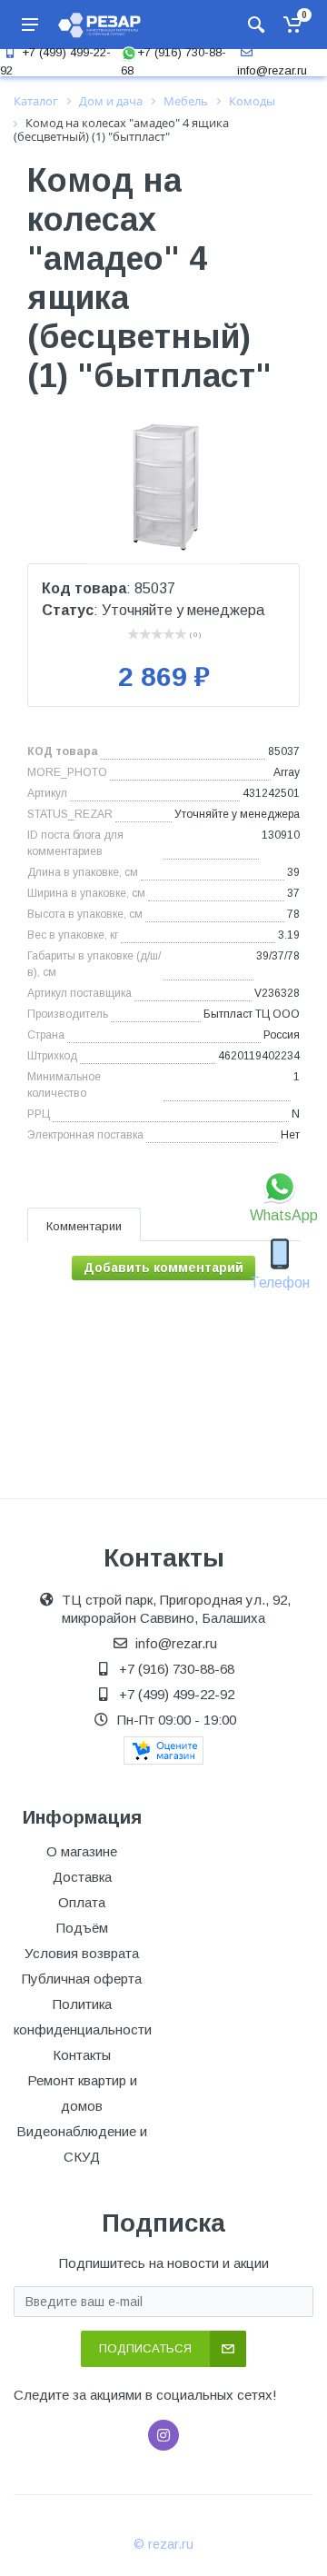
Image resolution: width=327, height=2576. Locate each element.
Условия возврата (82, 1953)
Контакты (82, 2055)
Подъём (82, 1928)
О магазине (82, 1851)
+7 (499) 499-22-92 (177, 1694)
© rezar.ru (163, 2544)
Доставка (82, 1877)
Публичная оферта (82, 1979)
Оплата (82, 1902)
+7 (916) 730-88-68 (177, 1669)
